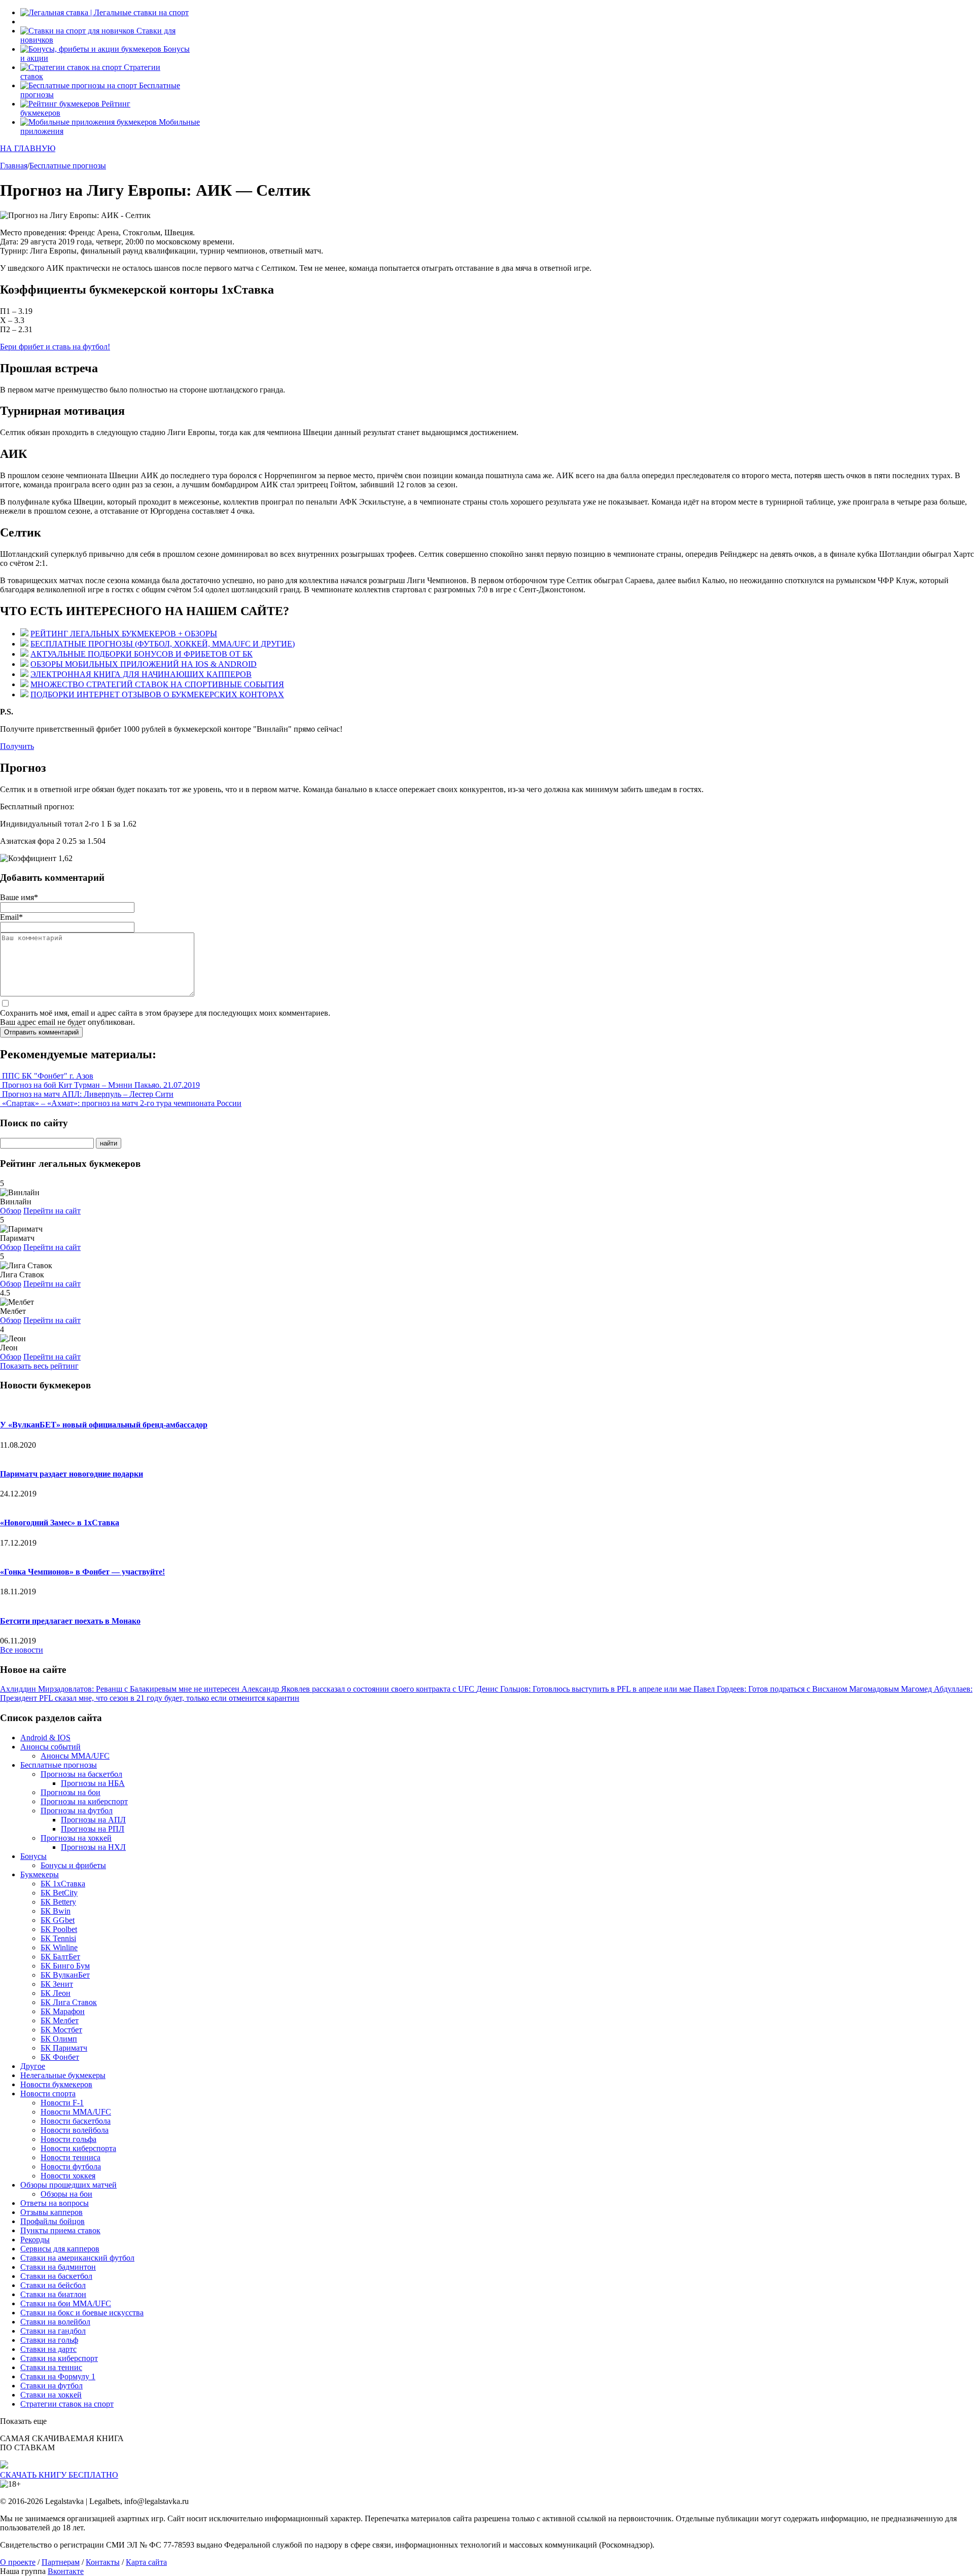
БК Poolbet (59, 1929)
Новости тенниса (71, 2157)
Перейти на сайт (52, 1211)
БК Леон (56, 1993)
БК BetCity (59, 1893)
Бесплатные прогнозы (59, 1765)
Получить (17, 746)
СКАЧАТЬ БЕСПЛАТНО (59, 2475)
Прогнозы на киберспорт (84, 1801)
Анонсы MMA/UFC (75, 1756)
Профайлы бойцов (53, 2221)
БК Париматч (64, 2048)
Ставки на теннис (51, 2367)
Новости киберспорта (78, 2148)
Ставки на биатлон (53, 2294)
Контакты (103, 2562)
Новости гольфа (68, 2139)
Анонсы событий (50, 1747)
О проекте (18, 2562)
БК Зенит (57, 1984)
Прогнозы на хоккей (76, 1838)
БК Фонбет (60, 2057)
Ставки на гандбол (53, 2331)
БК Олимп (59, 2039)
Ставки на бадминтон (58, 2267)
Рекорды (35, 2240)
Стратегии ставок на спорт (67, 2404)
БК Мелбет (60, 2020)
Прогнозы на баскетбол (81, 1774)
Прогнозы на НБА (93, 1783)
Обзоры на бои (66, 2194)
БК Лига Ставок (69, 2002)
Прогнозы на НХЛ (93, 1847)
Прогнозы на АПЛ (93, 1820)
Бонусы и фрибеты (73, 1865)
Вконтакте (66, 2571)
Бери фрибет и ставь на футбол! (55, 347)
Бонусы (33, 1856)
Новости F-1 (62, 2103)
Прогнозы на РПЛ (93, 1829)
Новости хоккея (68, 2176)
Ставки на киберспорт (59, 2358)
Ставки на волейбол (55, 2322)
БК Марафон (63, 2011)
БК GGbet (58, 1920)
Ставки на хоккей (51, 2395)
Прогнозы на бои (71, 1792)
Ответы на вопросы (55, 2203)
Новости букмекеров (56, 2084)
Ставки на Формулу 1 (58, 2376)
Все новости (22, 1650)
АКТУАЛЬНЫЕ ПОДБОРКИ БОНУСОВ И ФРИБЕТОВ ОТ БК (142, 654)
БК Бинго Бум (65, 1966)
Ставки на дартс (48, 2349)
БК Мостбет (61, 2030)
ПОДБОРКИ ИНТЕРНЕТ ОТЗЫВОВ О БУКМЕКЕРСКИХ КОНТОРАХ (157, 694)
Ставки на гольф (49, 2340)
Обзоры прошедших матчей (68, 2185)
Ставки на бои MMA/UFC (66, 2303)
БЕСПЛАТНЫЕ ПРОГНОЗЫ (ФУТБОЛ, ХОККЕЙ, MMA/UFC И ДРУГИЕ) (163, 644)
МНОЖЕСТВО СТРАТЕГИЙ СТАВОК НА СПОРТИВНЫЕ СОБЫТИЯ (157, 684)
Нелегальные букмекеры (63, 2075)
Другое (33, 2066)
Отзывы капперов (51, 2212)
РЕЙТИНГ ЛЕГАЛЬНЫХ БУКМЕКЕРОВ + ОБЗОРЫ (124, 634)
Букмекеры (40, 1874)
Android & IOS (45, 1738)
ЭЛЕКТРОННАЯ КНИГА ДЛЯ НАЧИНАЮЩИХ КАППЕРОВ (141, 674)
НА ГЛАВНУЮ (28, 148)
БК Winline (59, 1947)
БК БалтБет (60, 1957)
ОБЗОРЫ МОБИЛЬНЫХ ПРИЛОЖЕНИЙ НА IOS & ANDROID (144, 664)
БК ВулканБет (65, 1975)
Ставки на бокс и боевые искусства (82, 2313)
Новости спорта (48, 2094)
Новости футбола (71, 2167)
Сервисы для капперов (60, 2249)
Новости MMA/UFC (76, 2112)
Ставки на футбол (51, 2386)
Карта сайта (146, 2562)
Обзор (11, 1211)
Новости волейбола (75, 2130)
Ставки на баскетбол (56, 2276)
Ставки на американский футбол (77, 2258)
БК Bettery (58, 1902)
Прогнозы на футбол (77, 1811)
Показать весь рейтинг (39, 1366)
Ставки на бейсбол (53, 2285)
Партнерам (61, 2562)
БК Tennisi (58, 1938)
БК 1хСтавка (63, 1884)
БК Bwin (56, 1911)
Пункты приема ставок (60, 2230)
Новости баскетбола (76, 2121)
